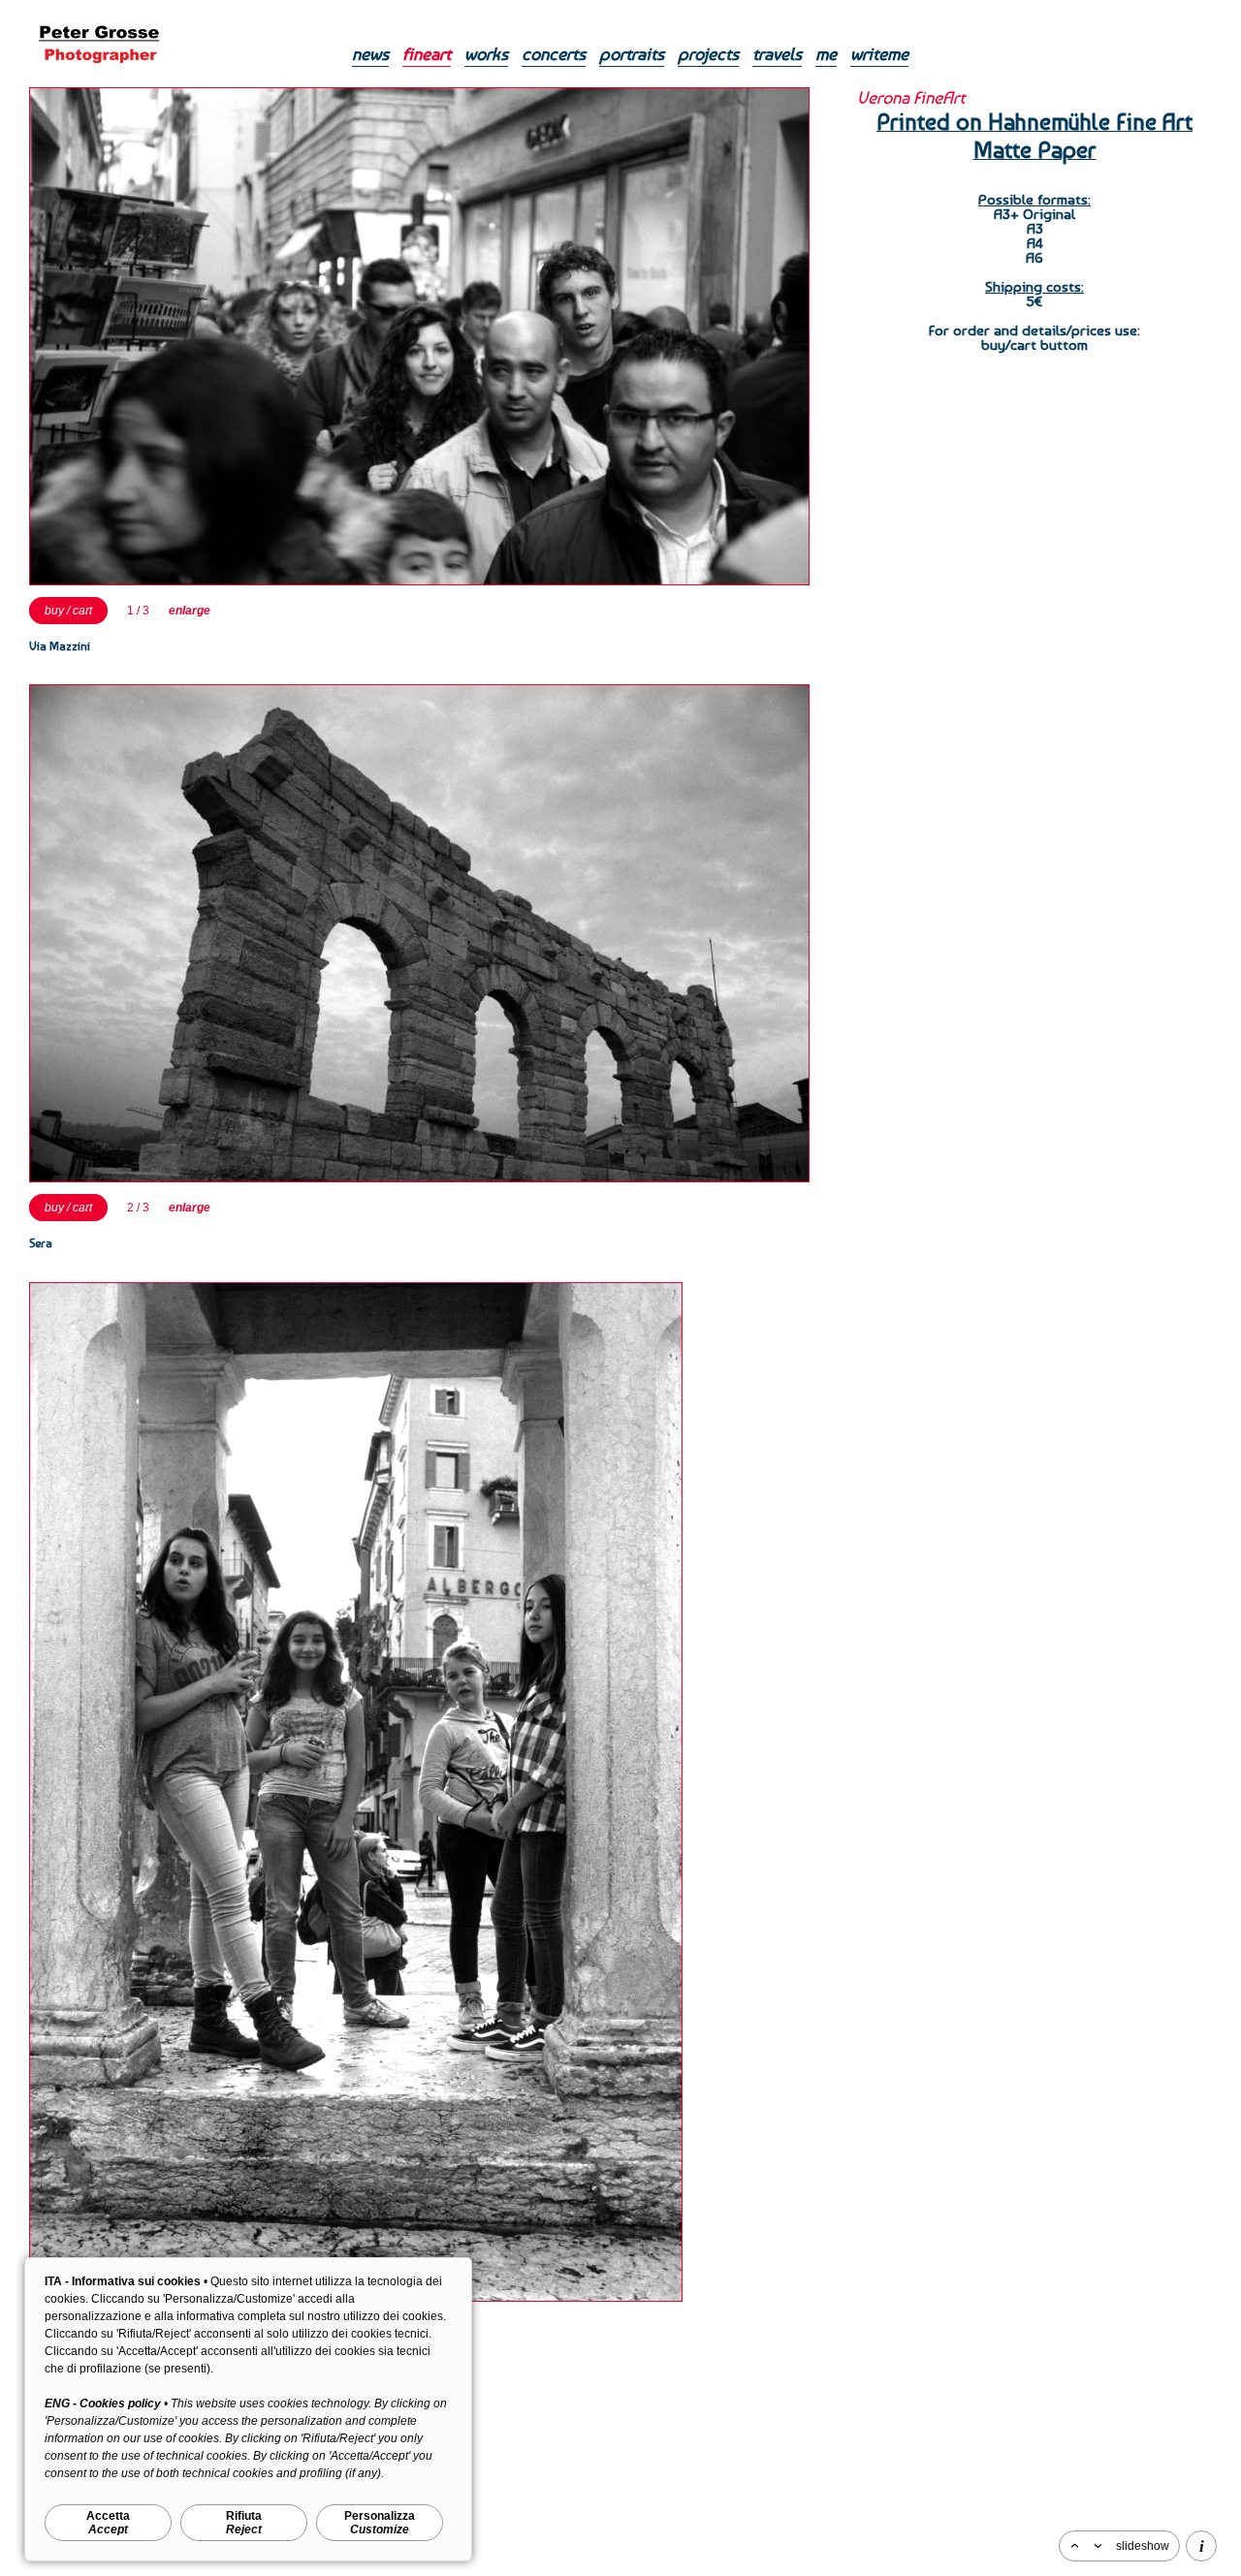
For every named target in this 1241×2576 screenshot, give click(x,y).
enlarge (190, 611)
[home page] (99, 73)
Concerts (554, 54)
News (370, 54)
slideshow (1143, 2546)
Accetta (108, 2523)
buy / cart (68, 611)
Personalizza (380, 2523)
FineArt (427, 54)
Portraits (632, 54)
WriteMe (879, 54)
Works (486, 54)
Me (826, 54)
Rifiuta (244, 2523)
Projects (708, 54)
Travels (777, 54)
